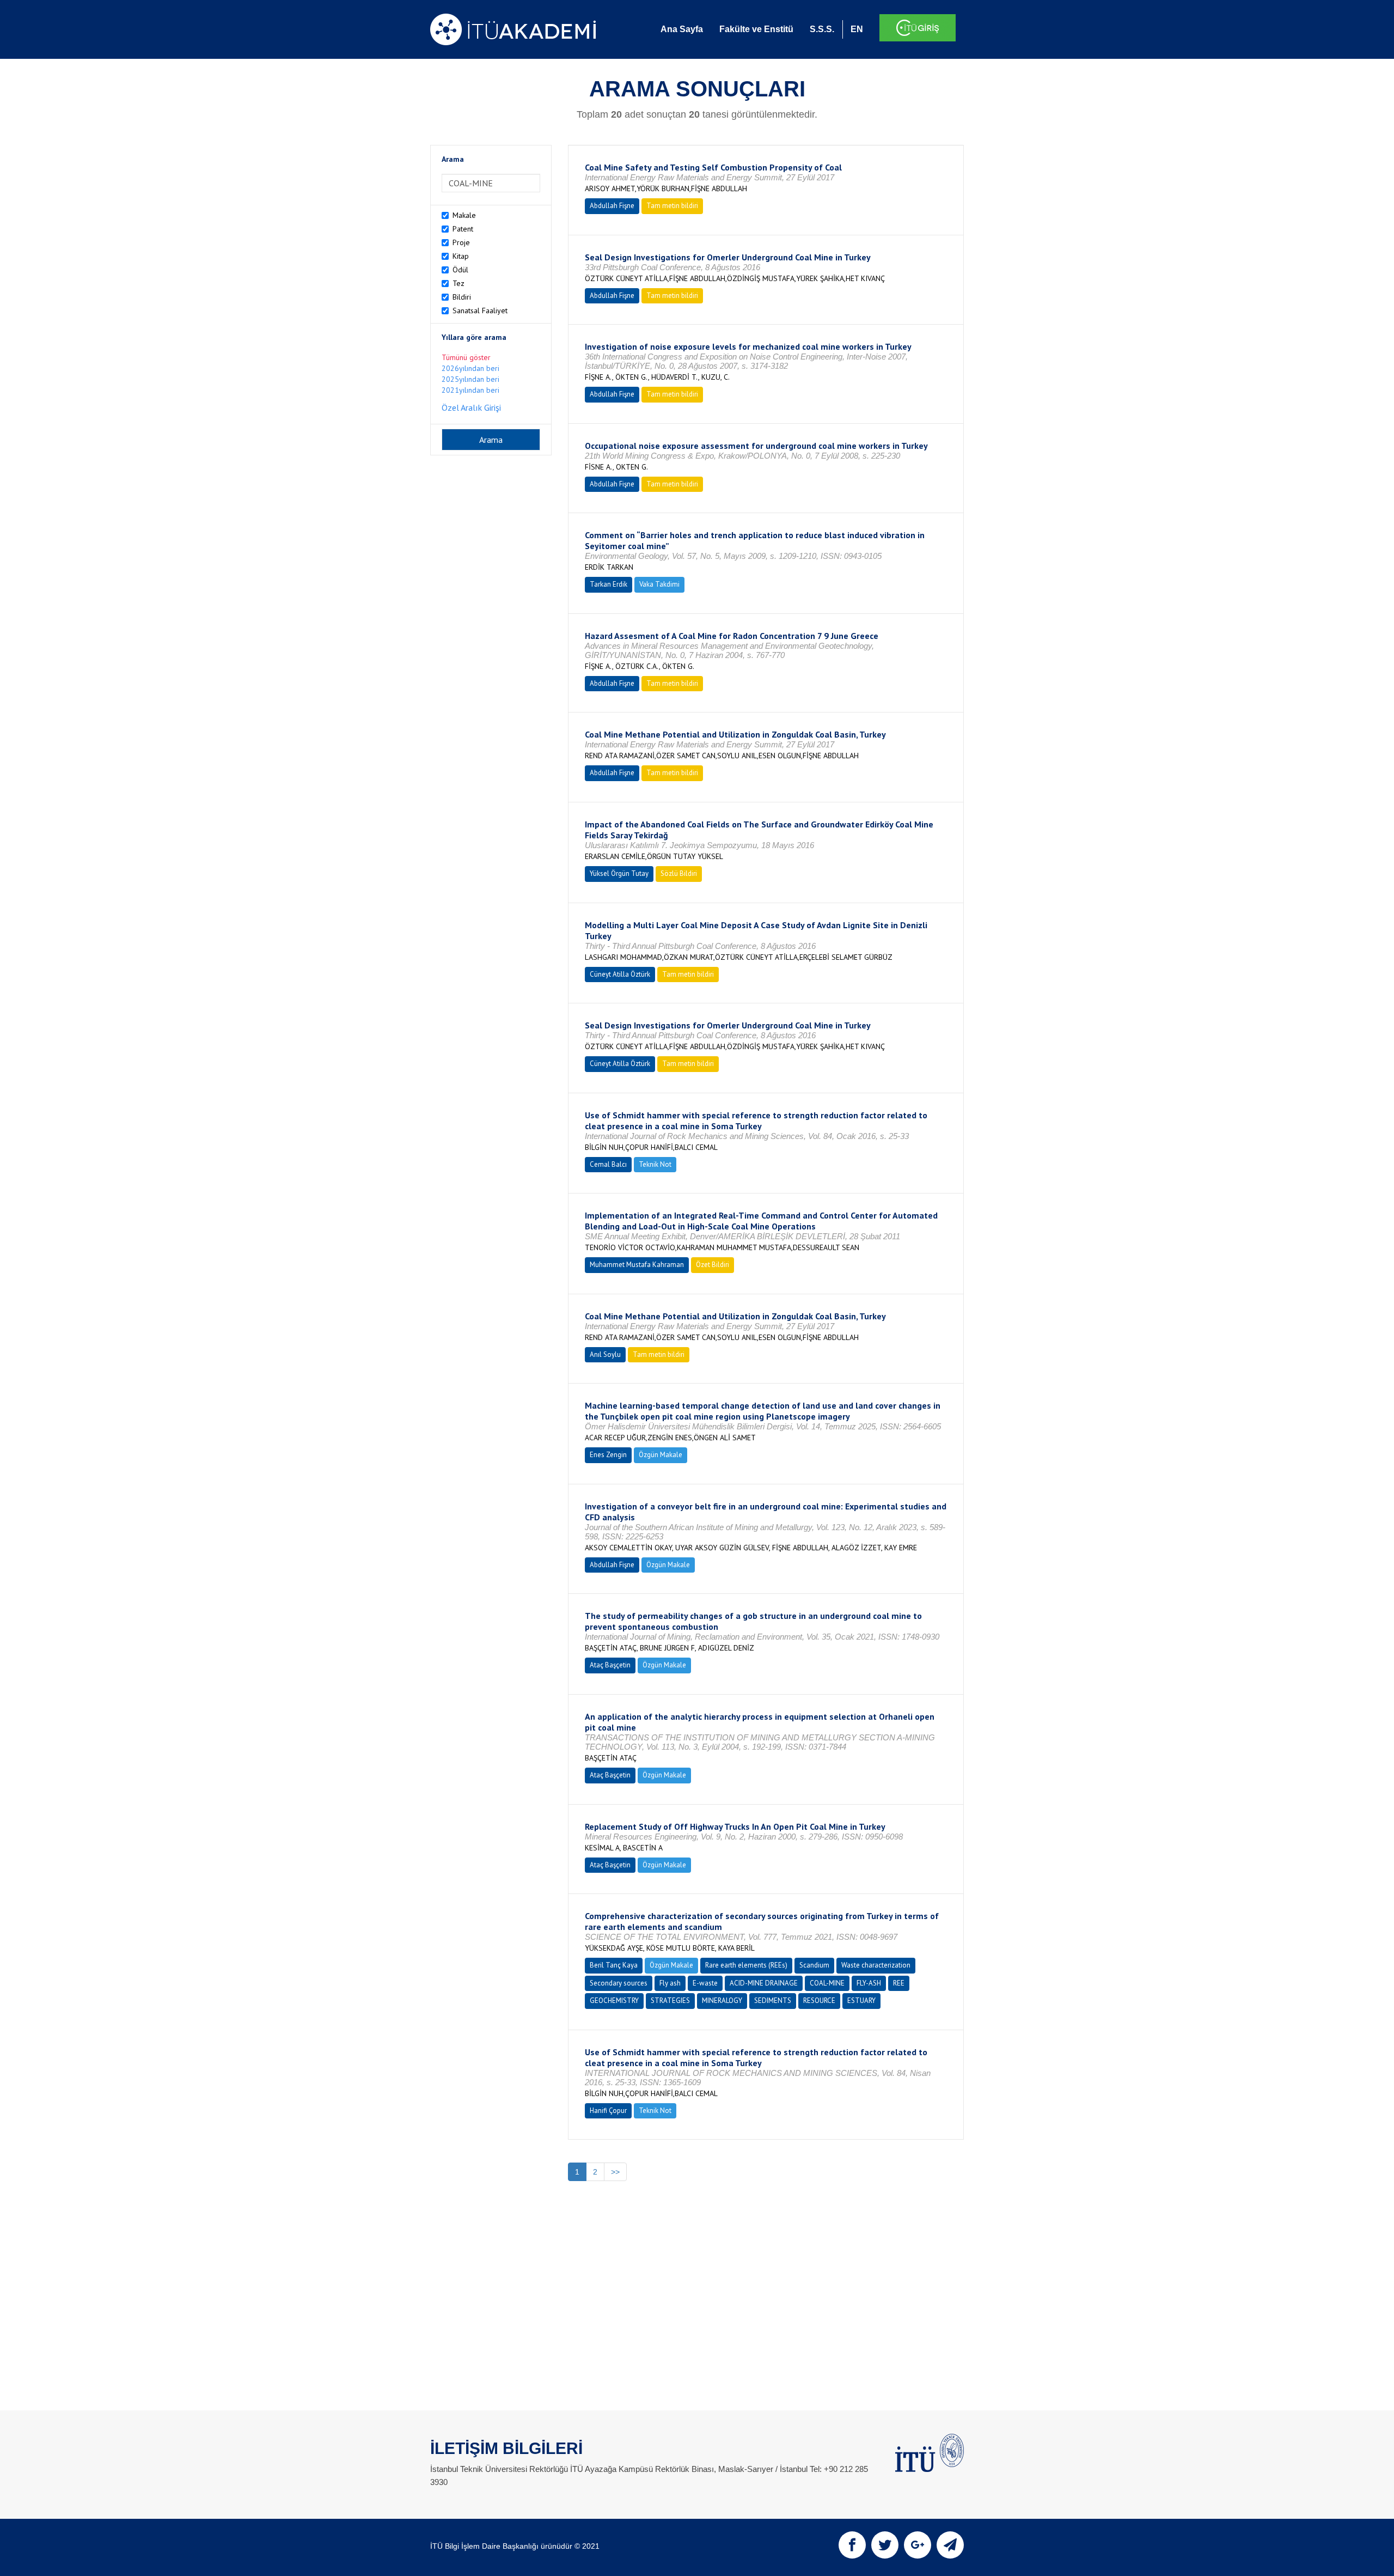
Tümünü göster (466, 357)
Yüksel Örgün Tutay (619, 873)
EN (857, 29)
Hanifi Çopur (608, 2111)
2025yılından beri (470, 379)
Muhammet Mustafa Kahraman (637, 1265)
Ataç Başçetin (610, 1665)
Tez (458, 283)
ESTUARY (861, 2000)
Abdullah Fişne (612, 206)
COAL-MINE (827, 1983)
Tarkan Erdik (609, 584)
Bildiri (462, 297)
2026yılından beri (470, 368)
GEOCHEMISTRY (614, 2000)
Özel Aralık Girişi (471, 407)
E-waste (705, 1983)
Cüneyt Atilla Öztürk (620, 974)
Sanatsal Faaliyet (480, 310)
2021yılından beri (470, 390)
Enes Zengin (608, 1455)
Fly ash (670, 1983)
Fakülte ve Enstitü (756, 29)
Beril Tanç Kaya (614, 1965)
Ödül (460, 270)
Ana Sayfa (682, 29)
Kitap (461, 256)
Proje (461, 242)
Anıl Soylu (605, 1354)
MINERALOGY (722, 2000)
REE (899, 1983)
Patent (463, 229)
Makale (464, 215)
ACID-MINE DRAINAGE (764, 1983)
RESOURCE (819, 2000)
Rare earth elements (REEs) (746, 1965)
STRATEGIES (670, 2000)
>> (615, 2172)
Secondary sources (619, 1983)
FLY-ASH (869, 1983)
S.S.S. (822, 29)
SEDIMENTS (773, 2000)
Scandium (814, 1965)
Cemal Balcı (608, 1164)
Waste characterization (876, 1965)
